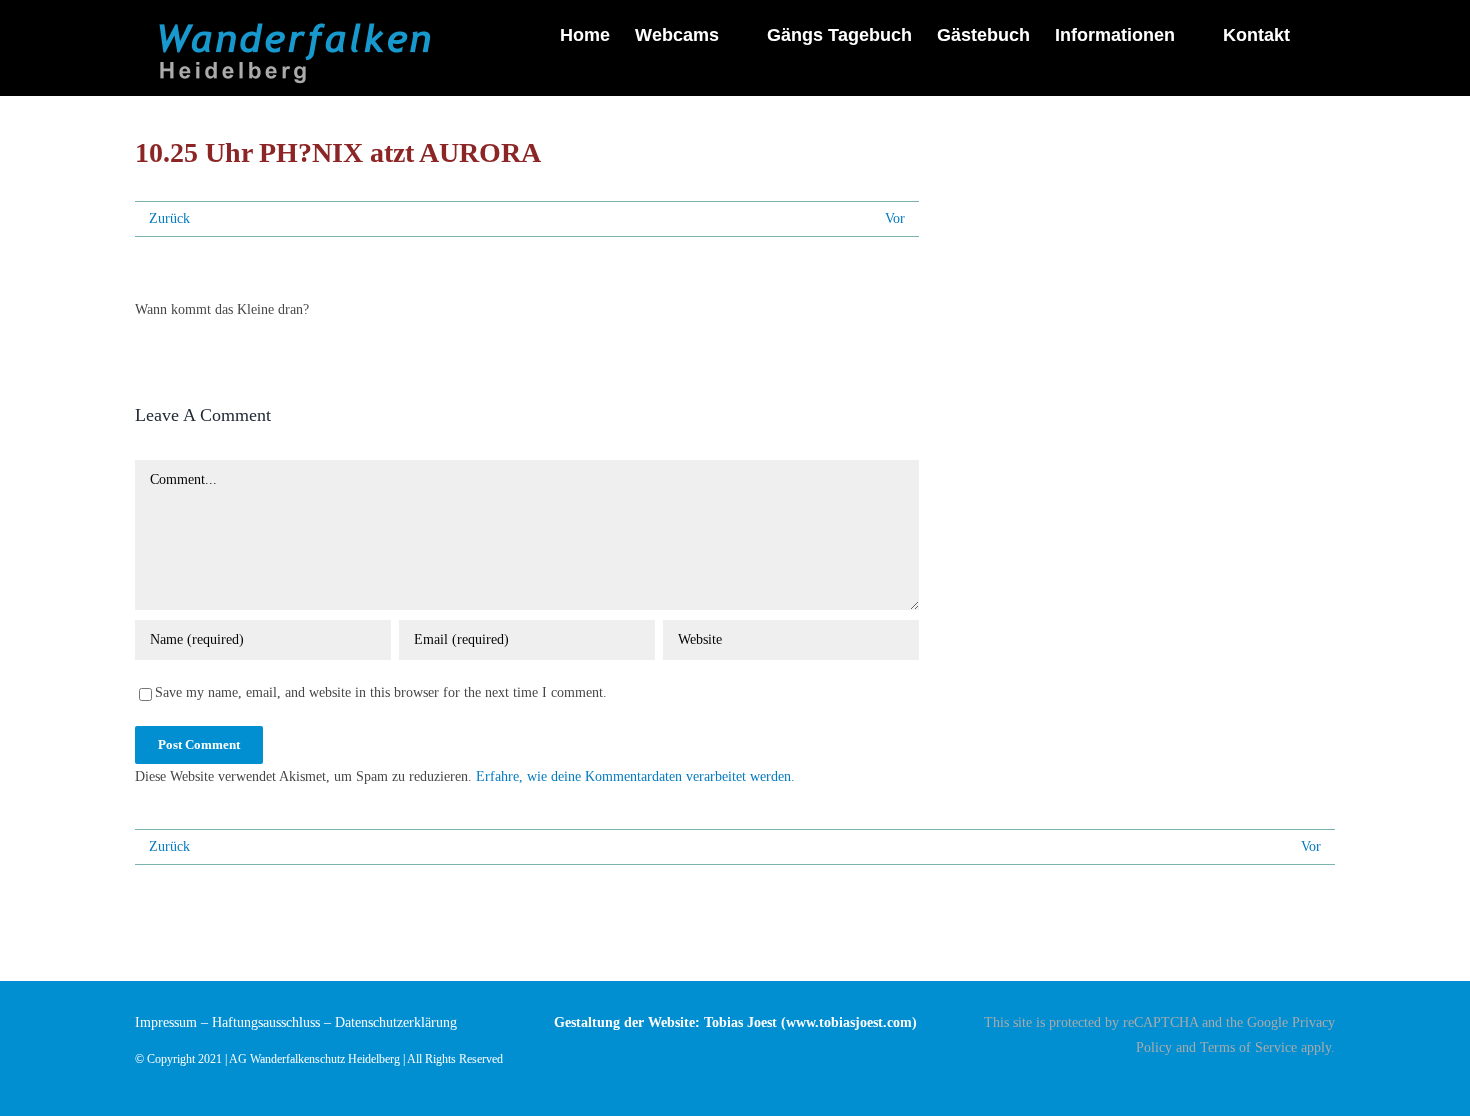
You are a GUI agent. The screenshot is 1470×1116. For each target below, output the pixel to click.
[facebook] (1329, 1083)
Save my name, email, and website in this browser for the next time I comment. (381, 692)
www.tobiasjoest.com (849, 1022)
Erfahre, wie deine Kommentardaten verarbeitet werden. (635, 776)
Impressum (166, 1022)
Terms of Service (1248, 1047)
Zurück (169, 218)
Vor (895, 218)
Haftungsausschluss (266, 1022)
